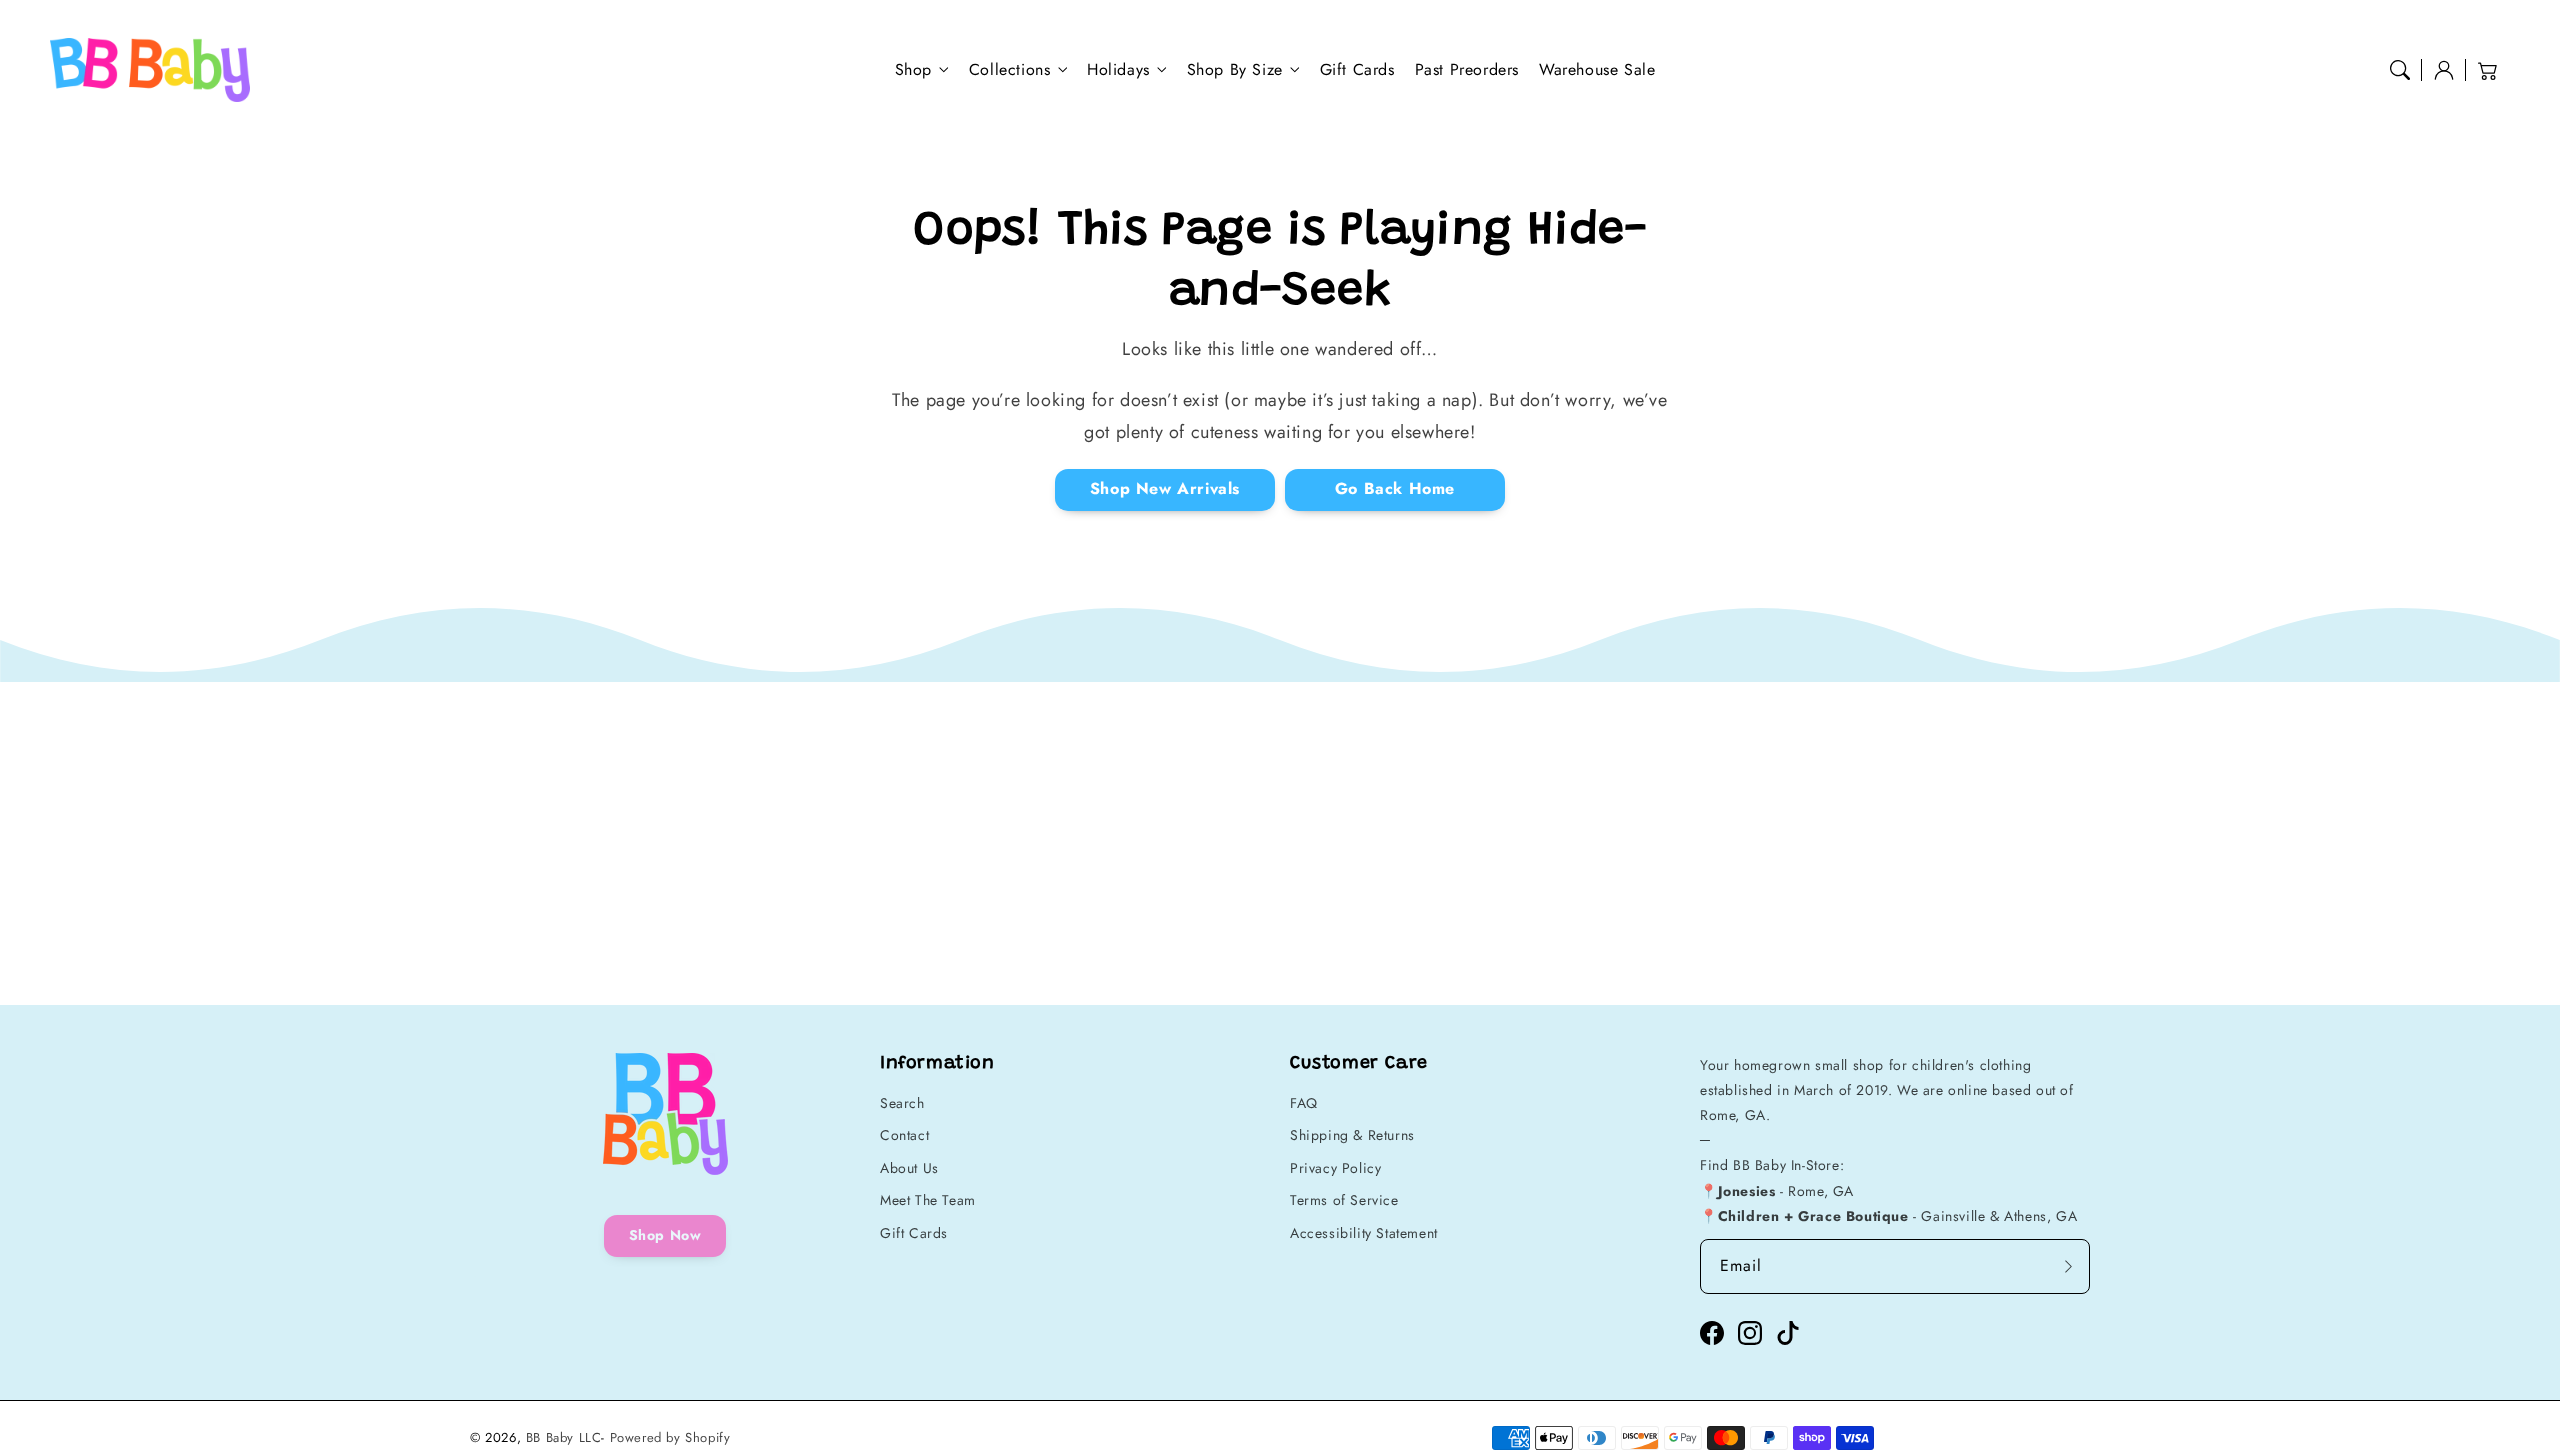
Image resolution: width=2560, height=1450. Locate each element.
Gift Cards (914, 1233)
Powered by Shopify (670, 1437)
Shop (913, 70)
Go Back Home (1395, 488)
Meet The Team (928, 1200)
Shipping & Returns (1352, 1135)
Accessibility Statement (1364, 1233)
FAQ (1304, 1103)
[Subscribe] (2068, 1266)
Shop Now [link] (665, 1235)
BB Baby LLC (564, 1437)
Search (902, 1103)
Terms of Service (1344, 1200)
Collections (1010, 70)
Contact (904, 1135)
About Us (909, 1168)
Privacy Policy (1335, 1168)
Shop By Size (1235, 70)
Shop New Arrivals (1165, 488)
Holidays (1118, 70)
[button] (2400, 70)
